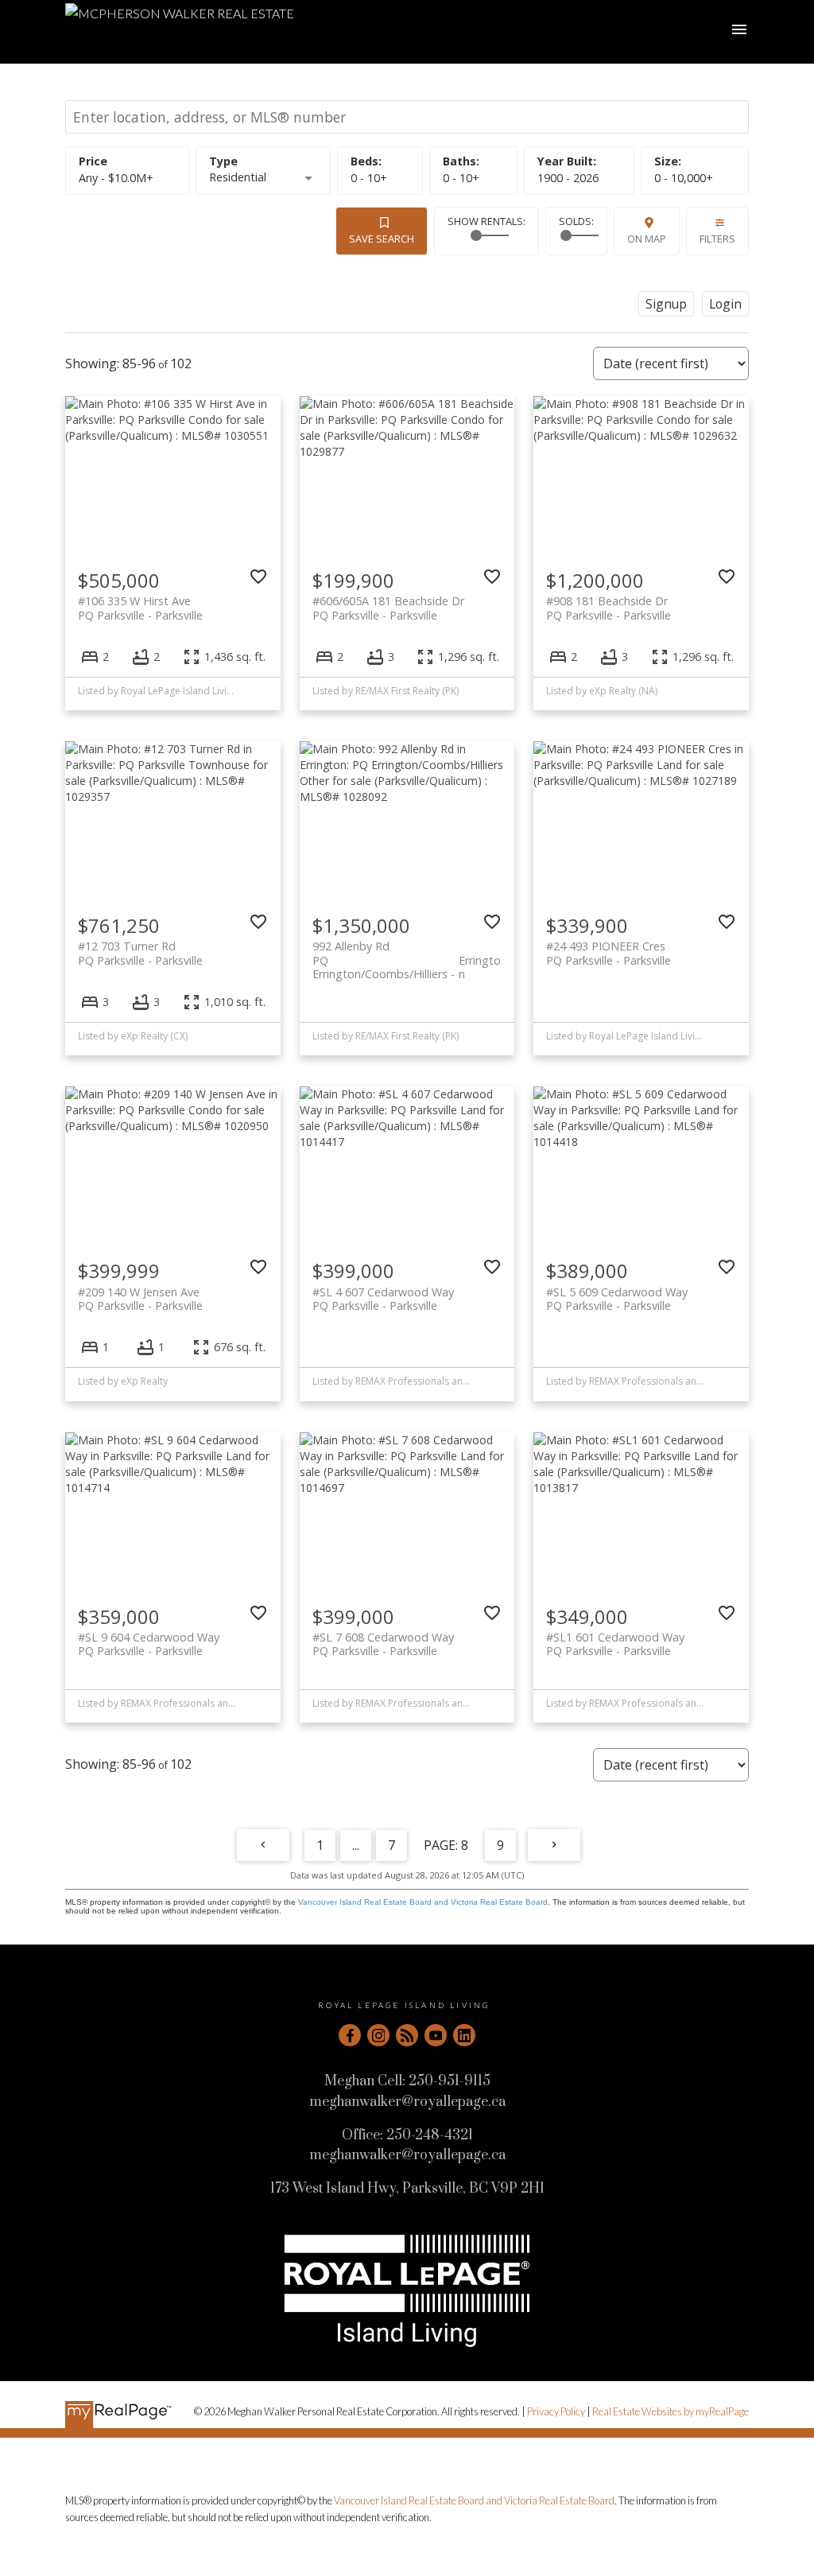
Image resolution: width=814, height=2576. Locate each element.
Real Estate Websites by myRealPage (671, 2411)
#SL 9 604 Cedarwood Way (149, 1644)
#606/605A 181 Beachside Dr (388, 608)
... (356, 1845)
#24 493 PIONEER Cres (609, 953)
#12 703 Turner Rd (140, 953)
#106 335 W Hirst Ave (140, 608)
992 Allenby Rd (407, 953)
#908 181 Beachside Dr (609, 608)
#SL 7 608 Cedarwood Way (383, 1644)
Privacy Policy (556, 2411)
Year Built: (568, 178)
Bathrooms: (461, 178)
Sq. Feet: (684, 178)
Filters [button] (717, 239)
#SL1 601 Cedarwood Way (615, 1644)
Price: (116, 178)
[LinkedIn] (464, 2035)
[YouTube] (436, 2035)
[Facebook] (350, 2035)
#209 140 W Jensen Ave (140, 1299)
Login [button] (725, 304)
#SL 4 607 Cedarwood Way (383, 1299)
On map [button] (647, 239)
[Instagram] (378, 2035)
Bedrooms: (369, 178)
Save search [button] (382, 239)
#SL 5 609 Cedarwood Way (617, 1299)
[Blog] (407, 2035)
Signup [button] (666, 304)
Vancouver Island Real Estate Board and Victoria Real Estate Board (423, 1902)
